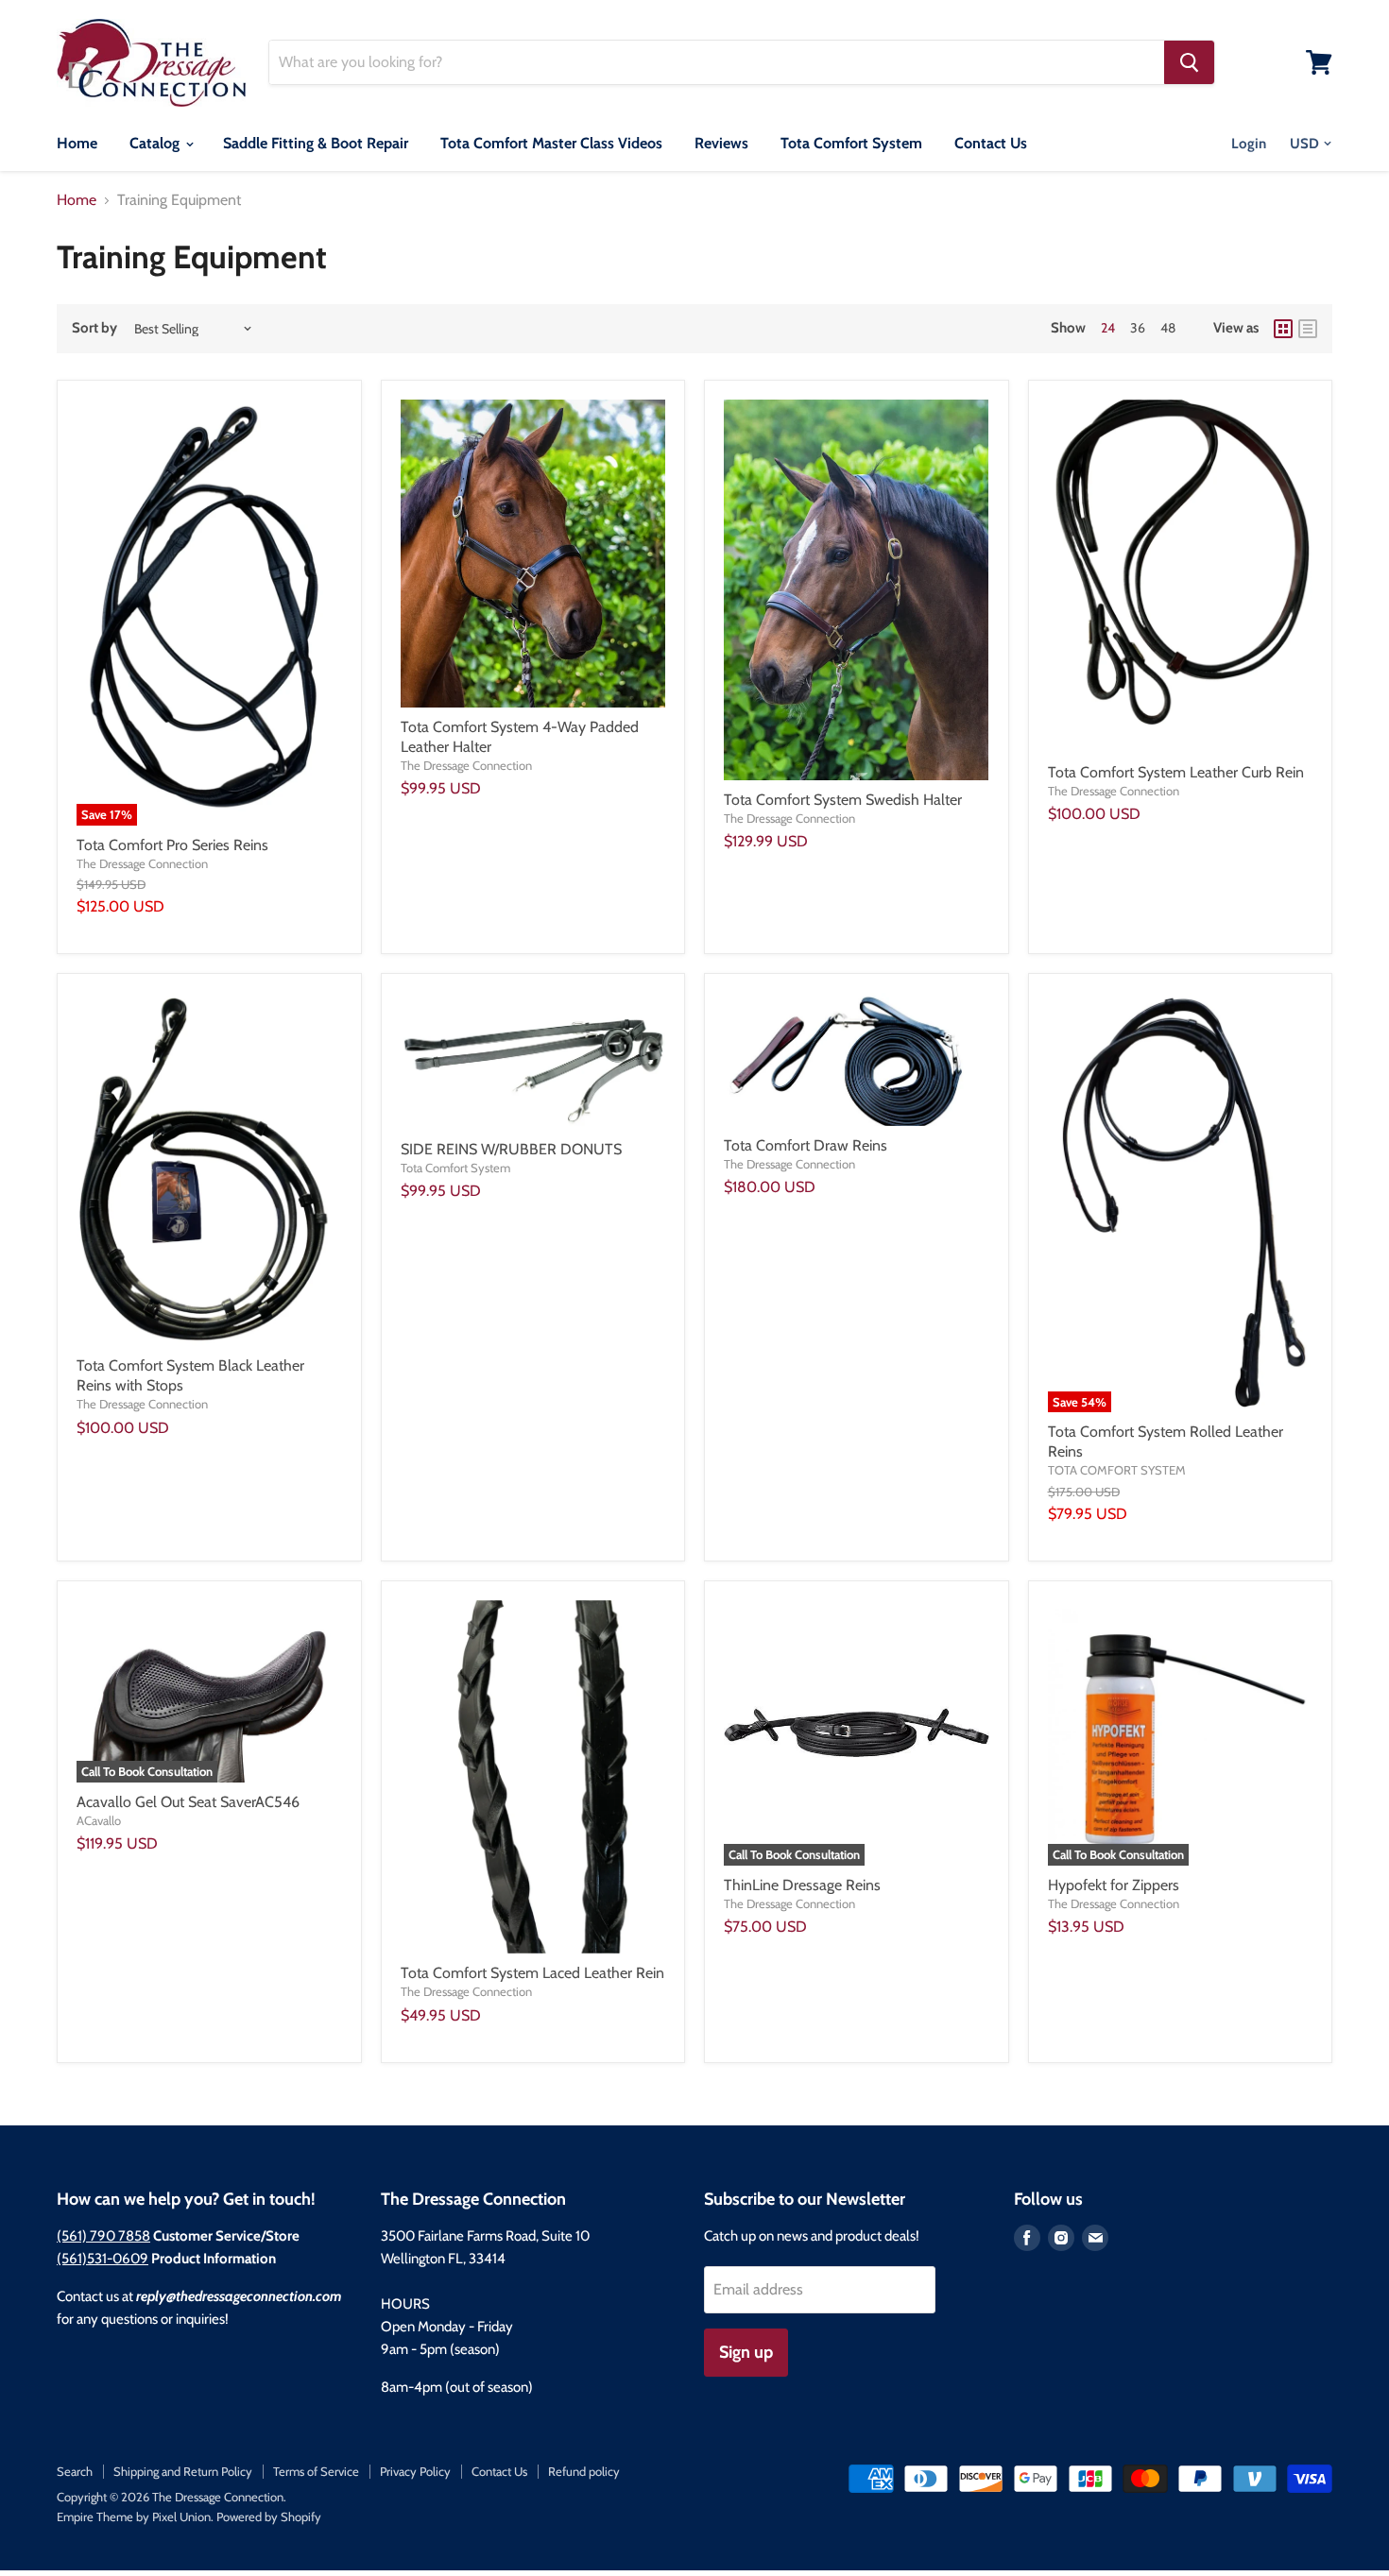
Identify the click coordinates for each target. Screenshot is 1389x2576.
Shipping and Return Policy (183, 2471)
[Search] (1189, 62)
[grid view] (1283, 329)
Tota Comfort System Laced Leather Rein (532, 1973)
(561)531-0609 (103, 2259)
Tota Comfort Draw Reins (806, 1145)
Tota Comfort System (851, 143)
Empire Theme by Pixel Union (134, 2516)
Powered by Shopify (269, 2516)
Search (75, 2471)
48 (1168, 328)
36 (1138, 328)
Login (1249, 144)
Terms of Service (316, 2471)
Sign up (746, 2352)
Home (77, 143)
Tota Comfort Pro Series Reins (172, 845)
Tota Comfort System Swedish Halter (843, 800)
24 (1108, 328)
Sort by (94, 328)
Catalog (156, 143)
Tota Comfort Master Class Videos (551, 143)
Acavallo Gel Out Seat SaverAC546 (188, 1802)
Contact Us (991, 143)
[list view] (1308, 329)
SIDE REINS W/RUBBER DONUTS (511, 1149)
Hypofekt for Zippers (1114, 1885)
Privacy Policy (415, 2471)
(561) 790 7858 (103, 2236)
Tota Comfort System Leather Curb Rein (1176, 772)
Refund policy (584, 2471)
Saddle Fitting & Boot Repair (316, 143)
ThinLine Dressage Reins (802, 1885)
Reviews (721, 143)
